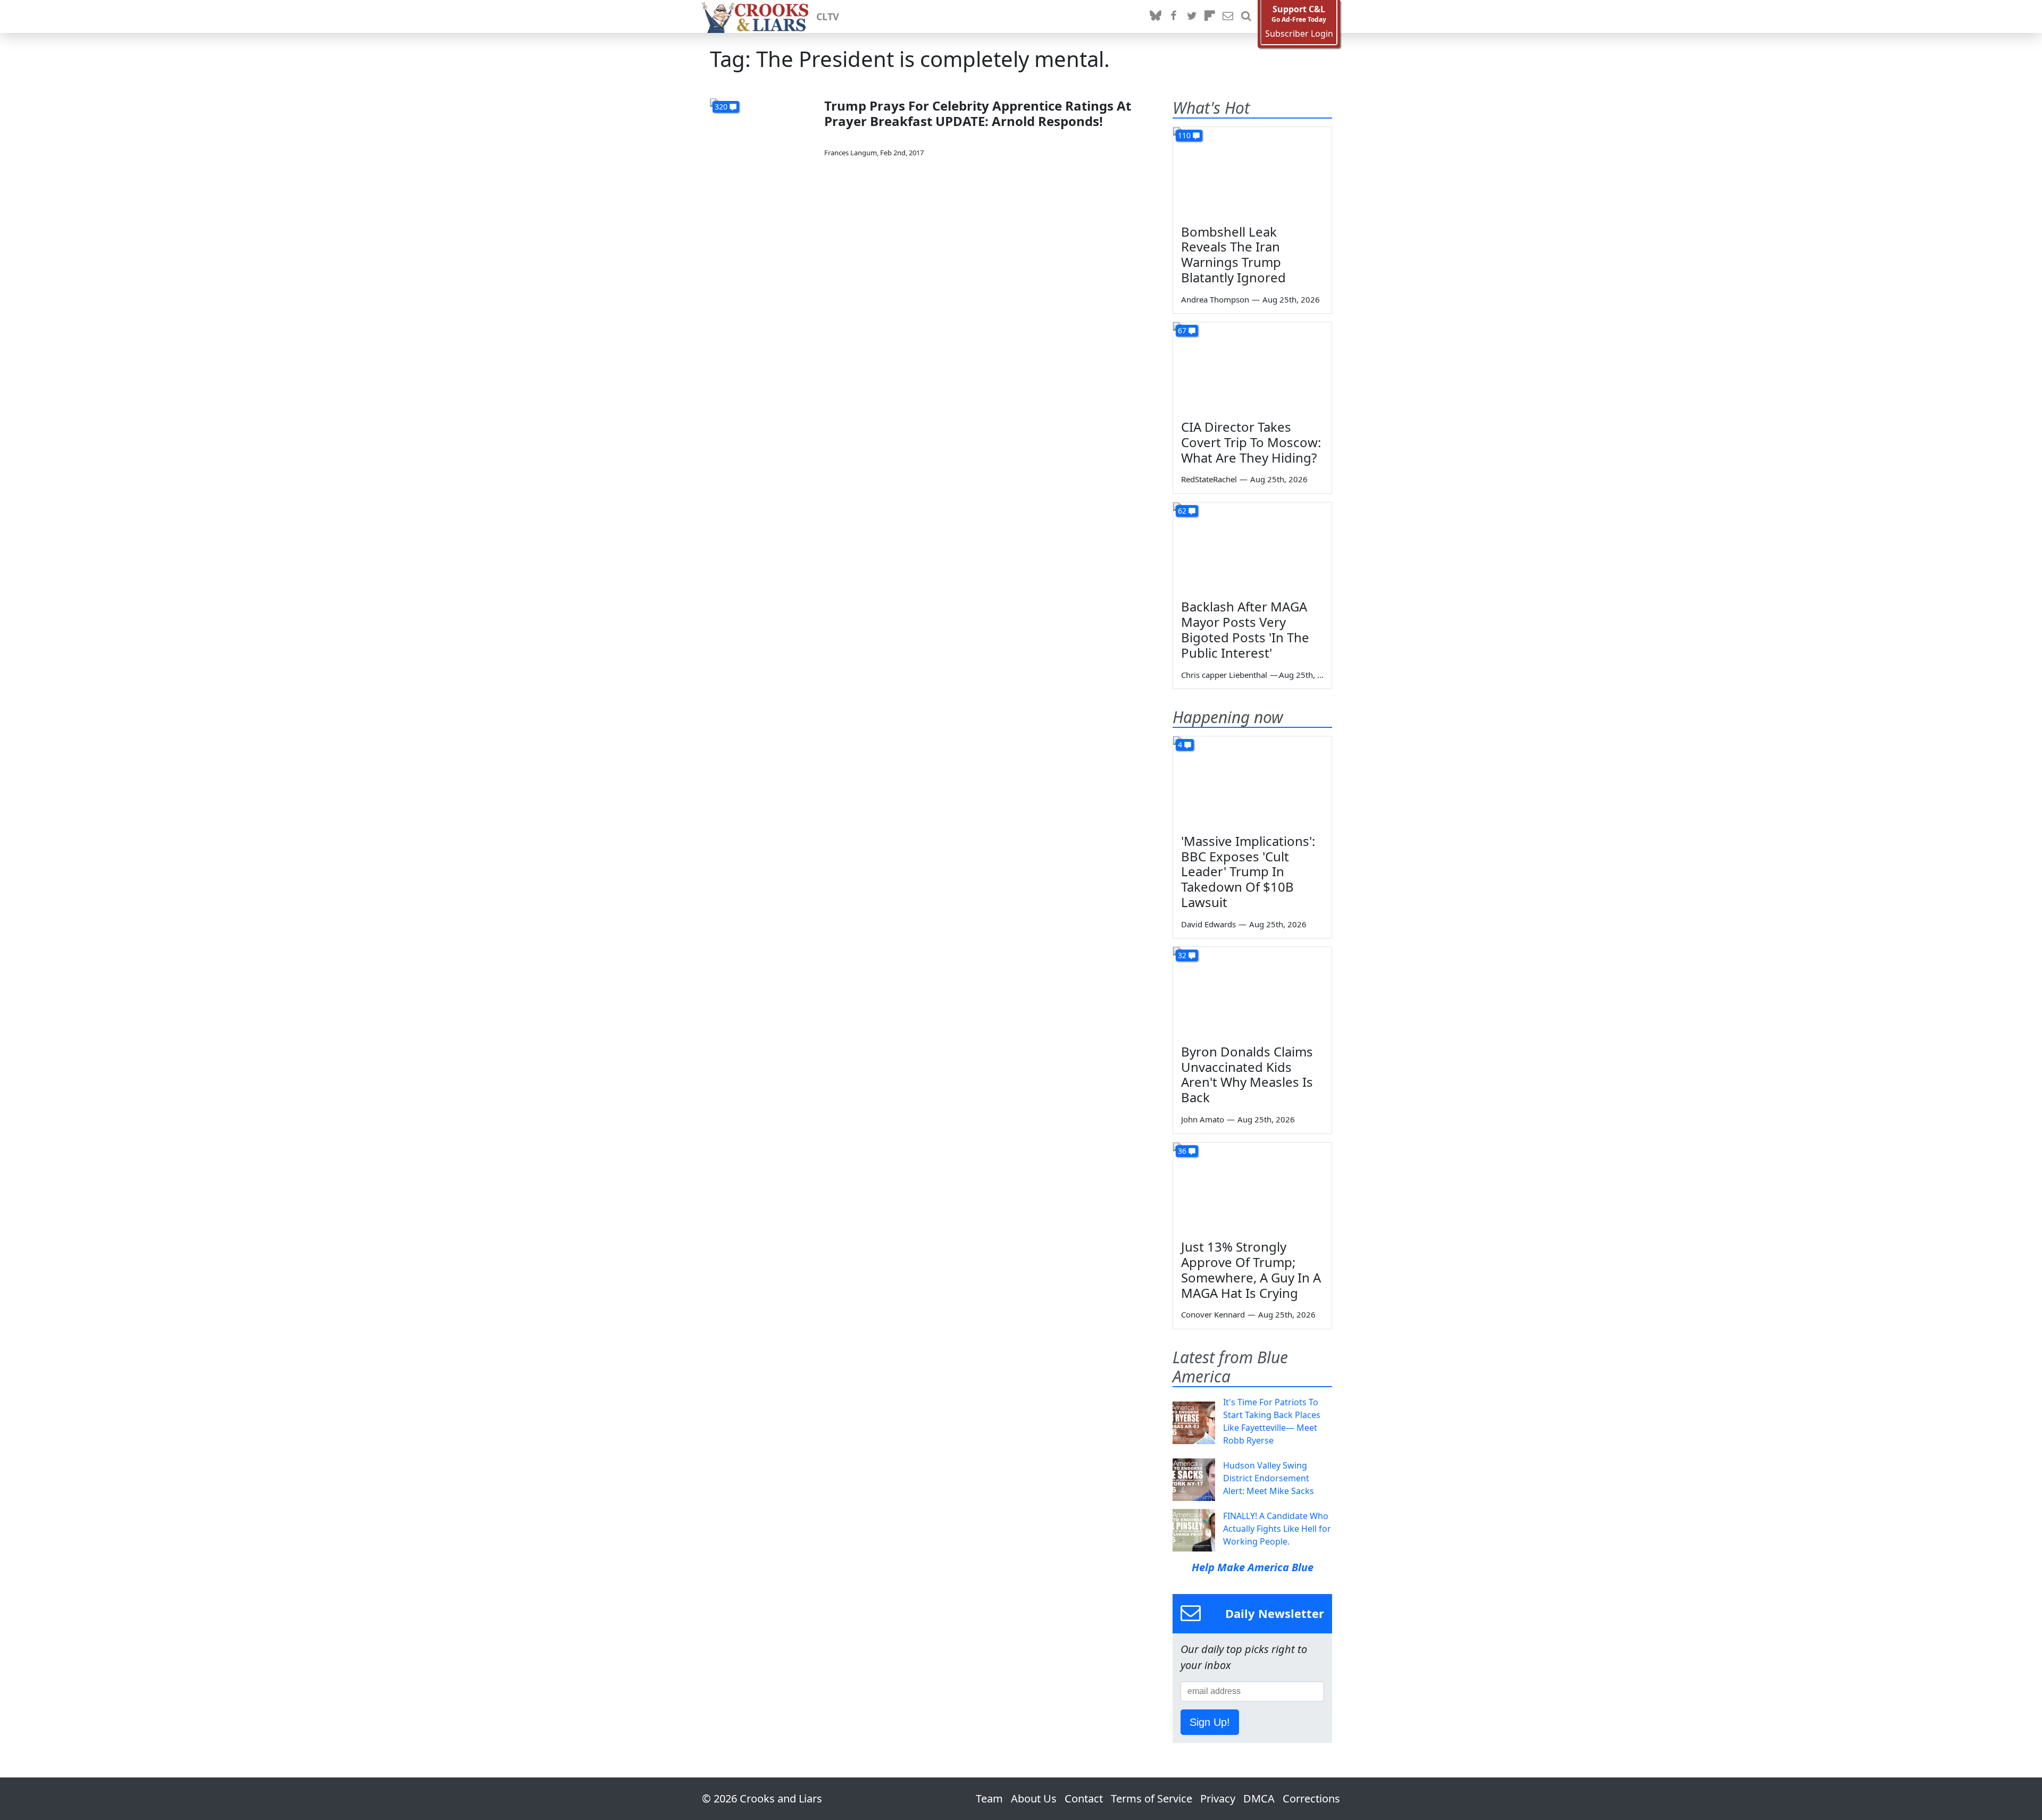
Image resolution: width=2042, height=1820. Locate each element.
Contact (1084, 1798)
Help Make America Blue (1253, 1567)
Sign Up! (1210, 1722)
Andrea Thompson (1215, 299)
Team (989, 1798)
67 (1182, 330)
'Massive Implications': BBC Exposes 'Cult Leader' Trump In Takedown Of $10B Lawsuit (1248, 871)
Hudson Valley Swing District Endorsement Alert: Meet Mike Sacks (1269, 1478)
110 (1184, 135)
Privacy (1218, 1798)
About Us (1034, 1798)
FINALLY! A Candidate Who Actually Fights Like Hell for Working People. (1277, 1529)
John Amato (1203, 1119)
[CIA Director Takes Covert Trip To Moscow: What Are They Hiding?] (1252, 367)
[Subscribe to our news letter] (1228, 16)
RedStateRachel (1209, 479)
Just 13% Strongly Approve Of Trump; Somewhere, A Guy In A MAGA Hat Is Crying (1251, 1269)
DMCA (1259, 1798)
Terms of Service (1152, 1798)
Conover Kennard (1213, 1314)
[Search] (1246, 16)
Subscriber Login (1299, 34)
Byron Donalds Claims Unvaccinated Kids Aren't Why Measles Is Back (1247, 1074)
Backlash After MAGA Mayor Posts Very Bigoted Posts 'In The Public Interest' (1245, 629)
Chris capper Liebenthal (1224, 675)
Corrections (1311, 1798)
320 (721, 107)
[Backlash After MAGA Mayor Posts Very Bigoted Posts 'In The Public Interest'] (1252, 547)
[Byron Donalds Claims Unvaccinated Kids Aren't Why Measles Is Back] (1252, 992)
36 (1182, 1151)
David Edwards (1208, 924)
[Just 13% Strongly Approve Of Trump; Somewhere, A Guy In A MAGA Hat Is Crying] (1252, 1187)
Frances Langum (851, 153)
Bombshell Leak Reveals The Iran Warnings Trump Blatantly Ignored (1233, 254)
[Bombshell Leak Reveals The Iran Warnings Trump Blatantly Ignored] (1252, 172)
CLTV (828, 16)
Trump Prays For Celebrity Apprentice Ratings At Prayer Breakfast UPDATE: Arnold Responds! (978, 113)
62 (1182, 511)
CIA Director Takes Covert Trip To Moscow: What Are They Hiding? (1251, 442)
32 (1182, 955)
